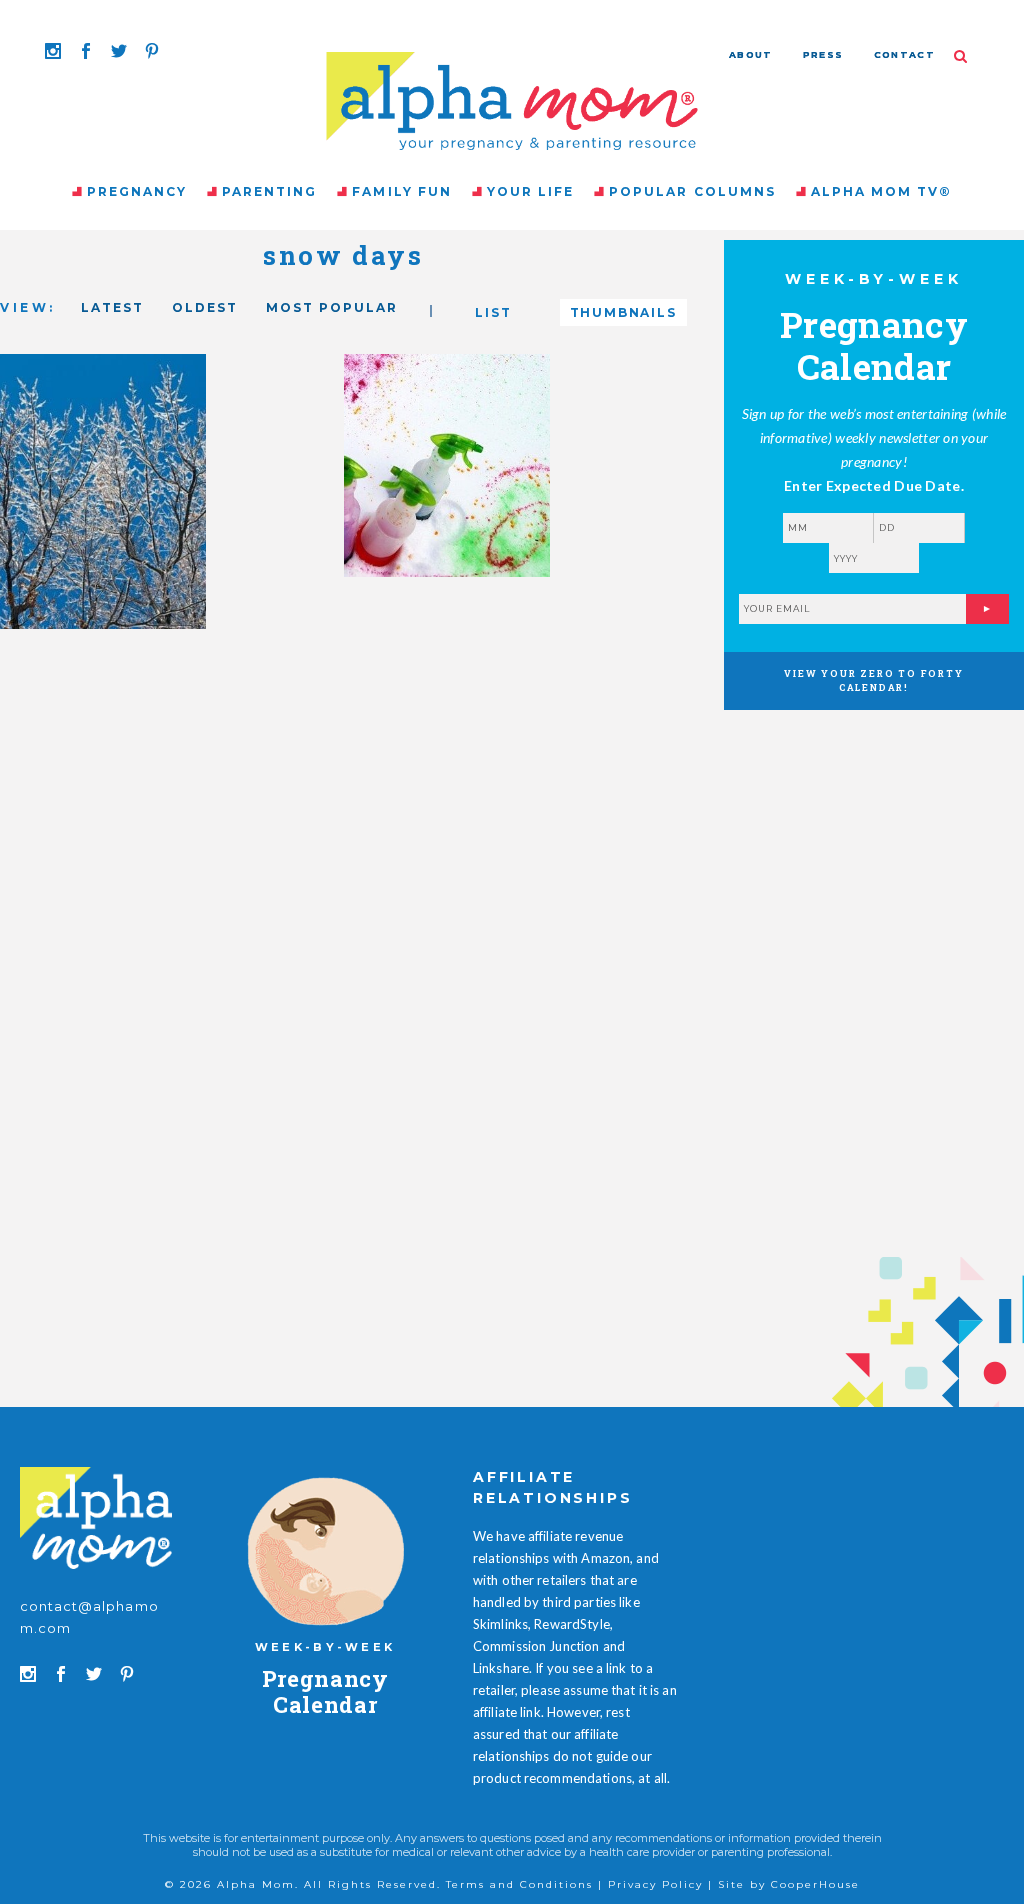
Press (823, 54)
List (493, 312)
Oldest (205, 307)
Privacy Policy (655, 1884)
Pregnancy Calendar (325, 1691)
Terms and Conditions (519, 1884)
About (751, 54)
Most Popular (332, 307)
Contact (904, 54)
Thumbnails (623, 312)
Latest (112, 307)
